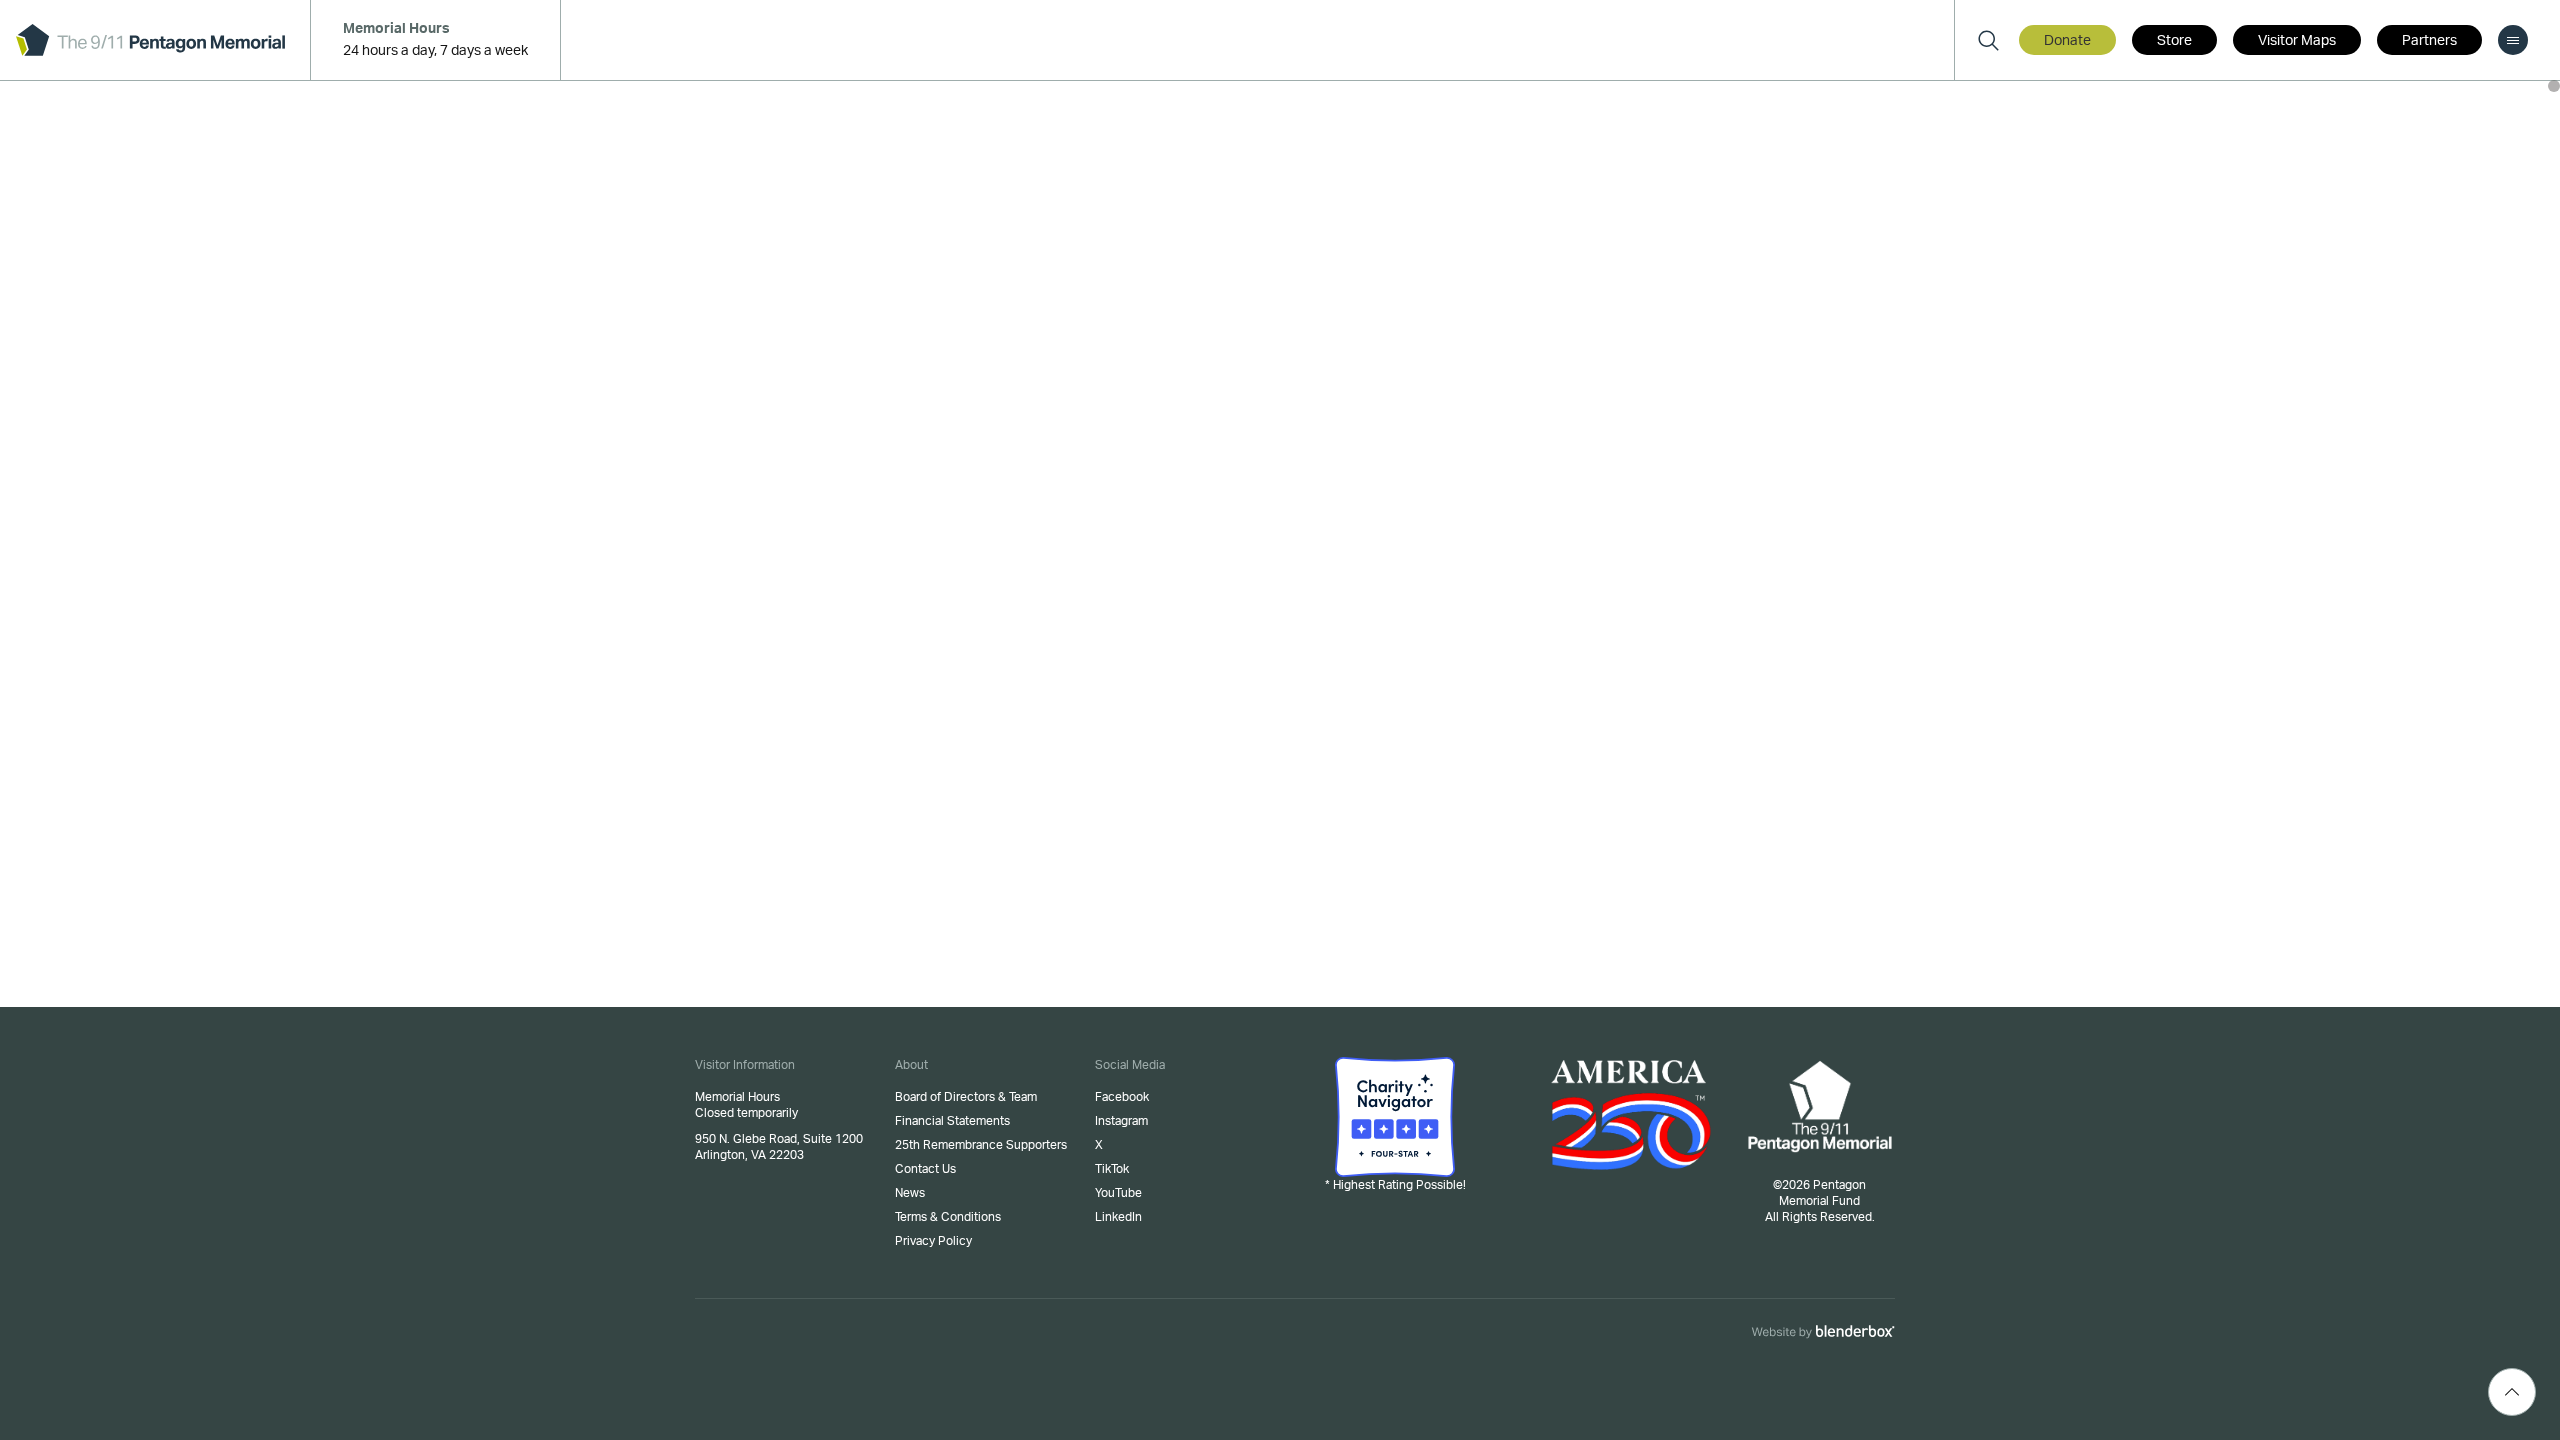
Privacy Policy (933, 1241)
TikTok (1112, 1169)
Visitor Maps (2297, 41)
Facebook (1122, 1097)
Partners (2429, 41)
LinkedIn (1118, 1217)
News (910, 1193)
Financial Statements (952, 1121)
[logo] (150, 40)
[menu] (2513, 40)
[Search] (1988, 40)
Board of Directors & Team (966, 1097)
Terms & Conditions (948, 1217)
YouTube (1118, 1193)
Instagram (1121, 1121)
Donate (2067, 41)
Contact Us (925, 1169)
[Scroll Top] (2512, 1392)
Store (2174, 41)
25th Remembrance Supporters (981, 1145)
